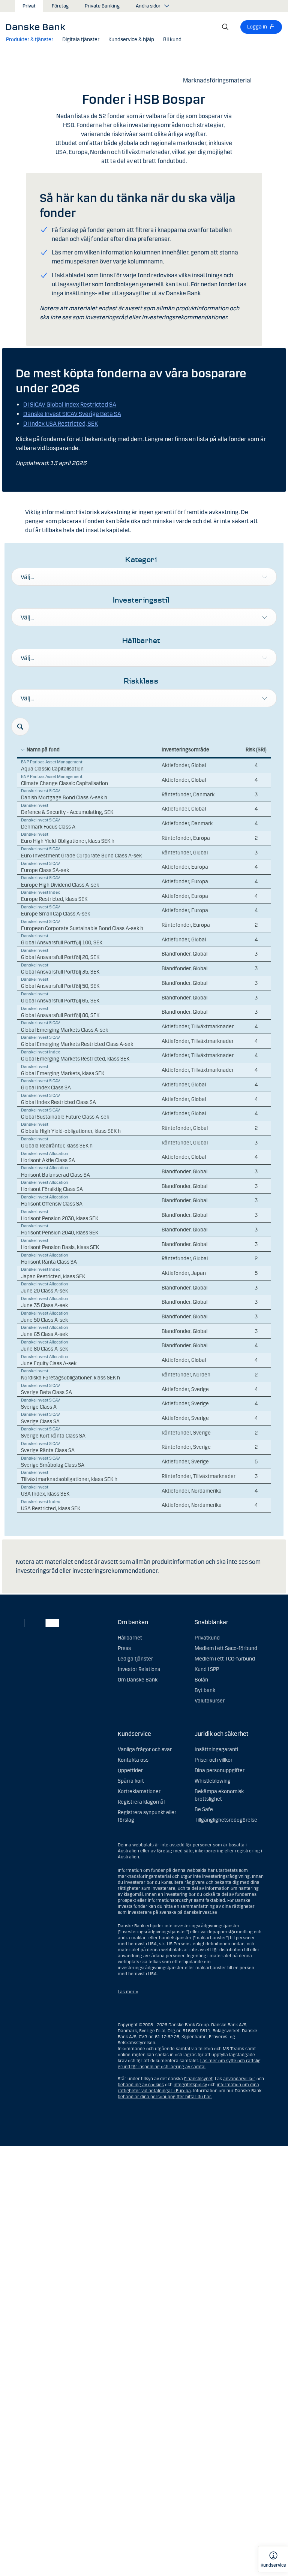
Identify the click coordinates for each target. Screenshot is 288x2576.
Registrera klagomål (141, 1802)
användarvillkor (239, 2079)
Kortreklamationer (139, 1791)
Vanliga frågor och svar (145, 1749)
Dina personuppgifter (220, 1770)
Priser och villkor (214, 1760)
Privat (29, 6)
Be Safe (204, 1809)
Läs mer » (128, 1992)
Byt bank (205, 1690)
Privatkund (207, 1638)
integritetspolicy (190, 2085)
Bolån (201, 1680)
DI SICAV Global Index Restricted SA (70, 405)
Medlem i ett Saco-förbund (226, 1648)
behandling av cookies (141, 2085)
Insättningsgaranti (216, 1749)
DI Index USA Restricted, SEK (61, 424)
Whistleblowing (213, 1781)
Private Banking (102, 6)
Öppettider (130, 1770)
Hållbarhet (130, 1638)
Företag (60, 6)
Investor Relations (139, 1669)
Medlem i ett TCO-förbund (225, 1659)
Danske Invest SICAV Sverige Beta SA (72, 414)
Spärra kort (131, 1781)
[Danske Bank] (38, 27)
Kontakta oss (133, 1760)
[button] (30, 40)
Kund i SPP (207, 1669)
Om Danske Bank (138, 1680)
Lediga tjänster (135, 1659)
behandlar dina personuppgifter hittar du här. (165, 2097)
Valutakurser (210, 1701)
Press (124, 1648)
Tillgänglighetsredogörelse (226, 1820)
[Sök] (225, 27)
